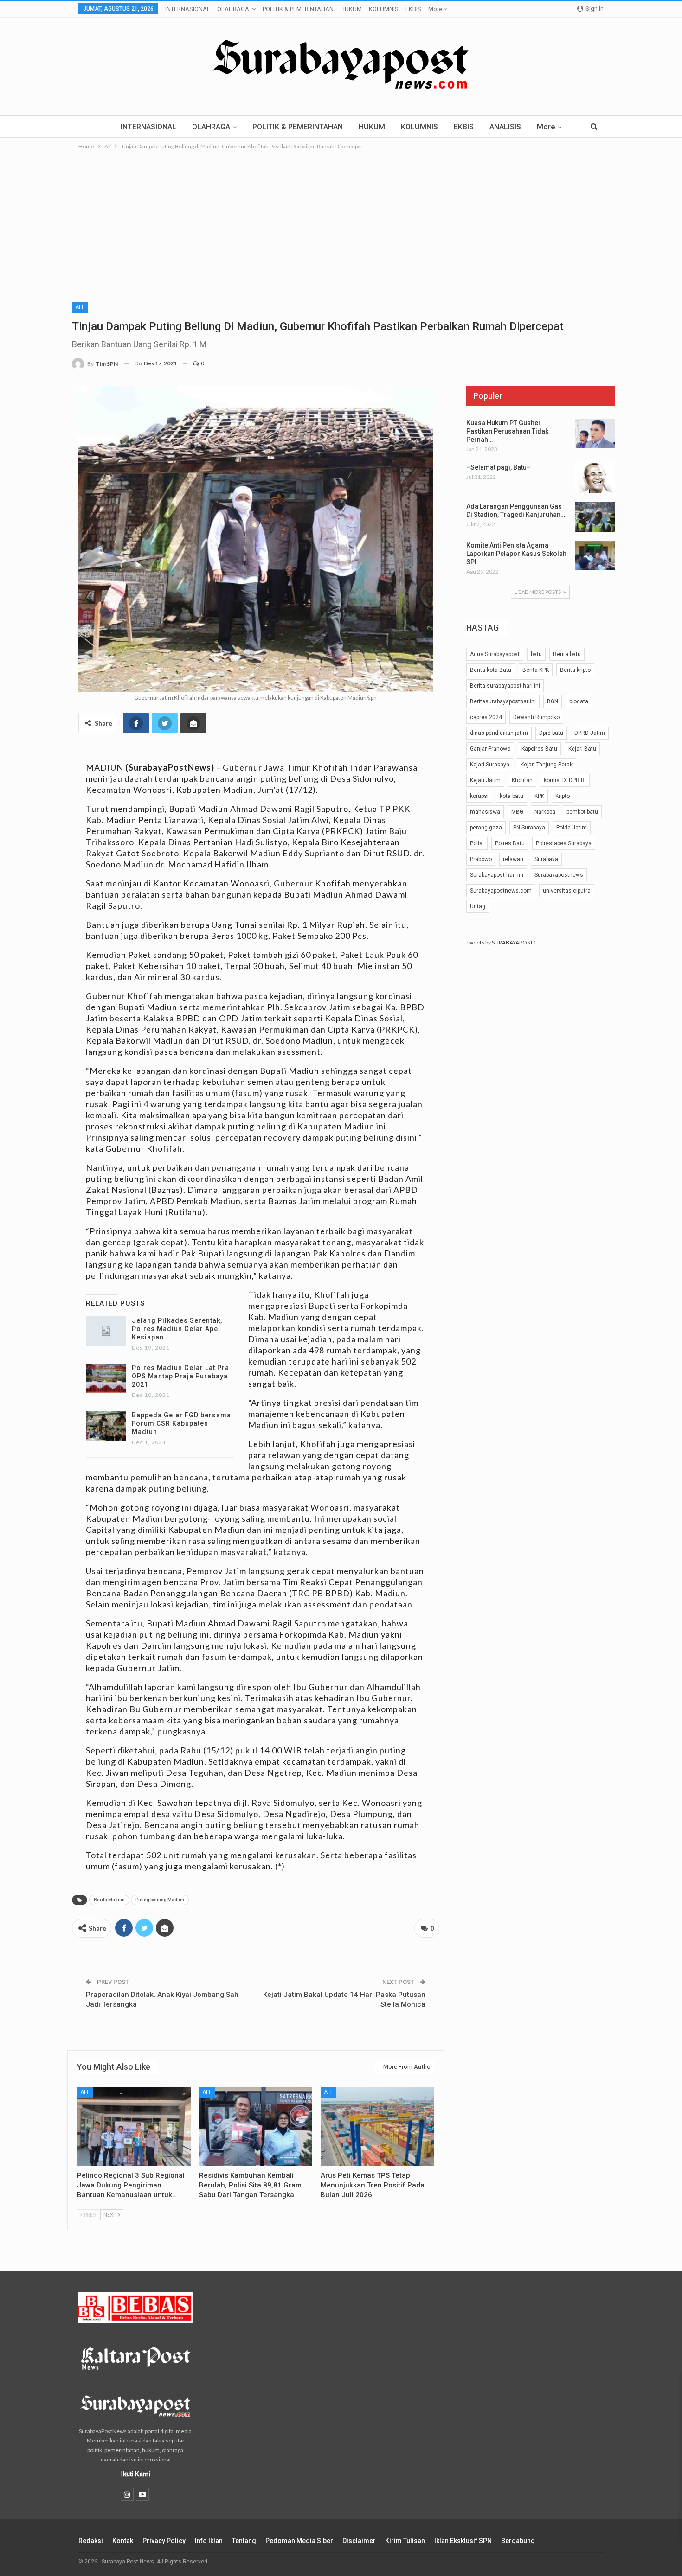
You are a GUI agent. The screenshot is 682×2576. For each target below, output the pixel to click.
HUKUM (351, 9)
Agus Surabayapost (495, 654)
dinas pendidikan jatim (499, 733)
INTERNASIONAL (188, 9)
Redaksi (91, 2541)
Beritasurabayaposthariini (503, 701)
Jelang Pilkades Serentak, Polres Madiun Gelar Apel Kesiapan (177, 1329)
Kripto (563, 796)
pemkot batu (582, 812)
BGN (553, 701)
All (80, 307)
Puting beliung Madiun (160, 1900)
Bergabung (518, 2541)
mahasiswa (485, 812)
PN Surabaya (529, 828)
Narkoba (545, 812)
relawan (513, 859)
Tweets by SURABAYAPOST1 (501, 942)
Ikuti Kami (136, 2474)
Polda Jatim (572, 828)
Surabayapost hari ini (497, 875)
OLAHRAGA (233, 9)
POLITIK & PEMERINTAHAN (298, 9)
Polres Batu (510, 843)
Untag (478, 906)
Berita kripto (575, 670)
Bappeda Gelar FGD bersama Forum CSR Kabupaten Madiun (181, 1423)
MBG (517, 812)
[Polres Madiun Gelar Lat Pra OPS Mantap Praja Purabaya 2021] (106, 1378)
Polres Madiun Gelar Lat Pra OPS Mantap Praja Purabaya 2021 (180, 1376)
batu (536, 654)
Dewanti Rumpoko (536, 717)
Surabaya (546, 859)
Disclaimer (359, 2541)
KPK (539, 796)
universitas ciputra (567, 891)
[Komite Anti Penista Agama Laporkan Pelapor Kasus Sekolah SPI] (595, 556)
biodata (579, 701)
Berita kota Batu (491, 670)
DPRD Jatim (590, 733)
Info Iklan (209, 2541)
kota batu (511, 796)
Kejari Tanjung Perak (547, 765)
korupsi (479, 796)
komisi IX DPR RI (565, 780)
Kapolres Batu (539, 749)
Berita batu (567, 654)
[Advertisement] (341, 221)
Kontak (123, 2541)
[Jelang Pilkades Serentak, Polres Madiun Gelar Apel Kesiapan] (106, 1331)
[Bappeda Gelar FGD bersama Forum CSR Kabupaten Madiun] (106, 1426)
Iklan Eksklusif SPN (463, 2541)
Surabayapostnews (559, 875)
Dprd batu (551, 733)
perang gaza (486, 828)
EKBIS (413, 9)
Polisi (477, 843)
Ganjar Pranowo (490, 749)
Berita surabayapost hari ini (505, 686)
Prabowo (481, 859)
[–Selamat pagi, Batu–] (595, 478)
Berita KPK (536, 670)
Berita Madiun (109, 1900)
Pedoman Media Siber (299, 2541)
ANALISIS (505, 127)
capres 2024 (486, 717)
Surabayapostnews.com (501, 891)
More (436, 9)
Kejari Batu (582, 749)
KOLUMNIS (384, 9)
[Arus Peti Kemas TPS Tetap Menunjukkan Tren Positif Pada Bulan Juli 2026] (377, 2126)
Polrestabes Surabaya (564, 843)
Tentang (244, 2541)
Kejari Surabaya (490, 765)
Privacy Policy (164, 2541)
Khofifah (522, 780)
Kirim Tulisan (405, 2541)
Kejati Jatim (485, 780)
